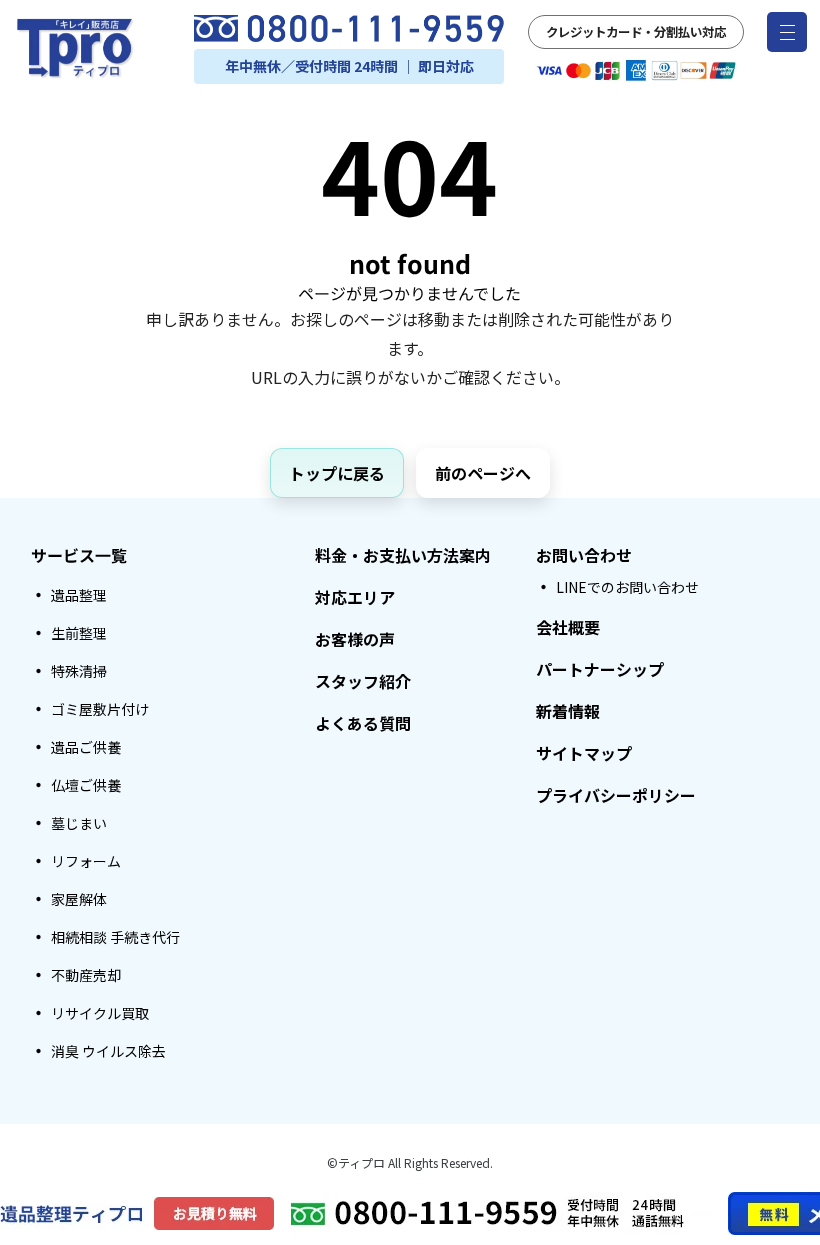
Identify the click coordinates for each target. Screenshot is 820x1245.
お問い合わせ (584, 555)
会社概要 (568, 627)
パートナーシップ (600, 669)
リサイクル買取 (100, 1013)
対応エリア (355, 597)
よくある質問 (363, 723)
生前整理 (79, 633)
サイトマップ (584, 753)
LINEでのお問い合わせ (627, 587)
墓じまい (79, 823)
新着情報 (568, 711)
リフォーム (86, 861)
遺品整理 (79, 595)
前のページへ (483, 473)
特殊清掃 (79, 671)
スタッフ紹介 (363, 681)
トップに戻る (337, 473)
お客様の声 (355, 639)
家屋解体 (79, 899)
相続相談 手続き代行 (115, 937)
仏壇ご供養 (86, 785)
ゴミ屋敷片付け (100, 709)
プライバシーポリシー (616, 795)
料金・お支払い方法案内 (403, 555)
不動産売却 (86, 975)
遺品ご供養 (86, 747)
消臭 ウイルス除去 (108, 1051)
